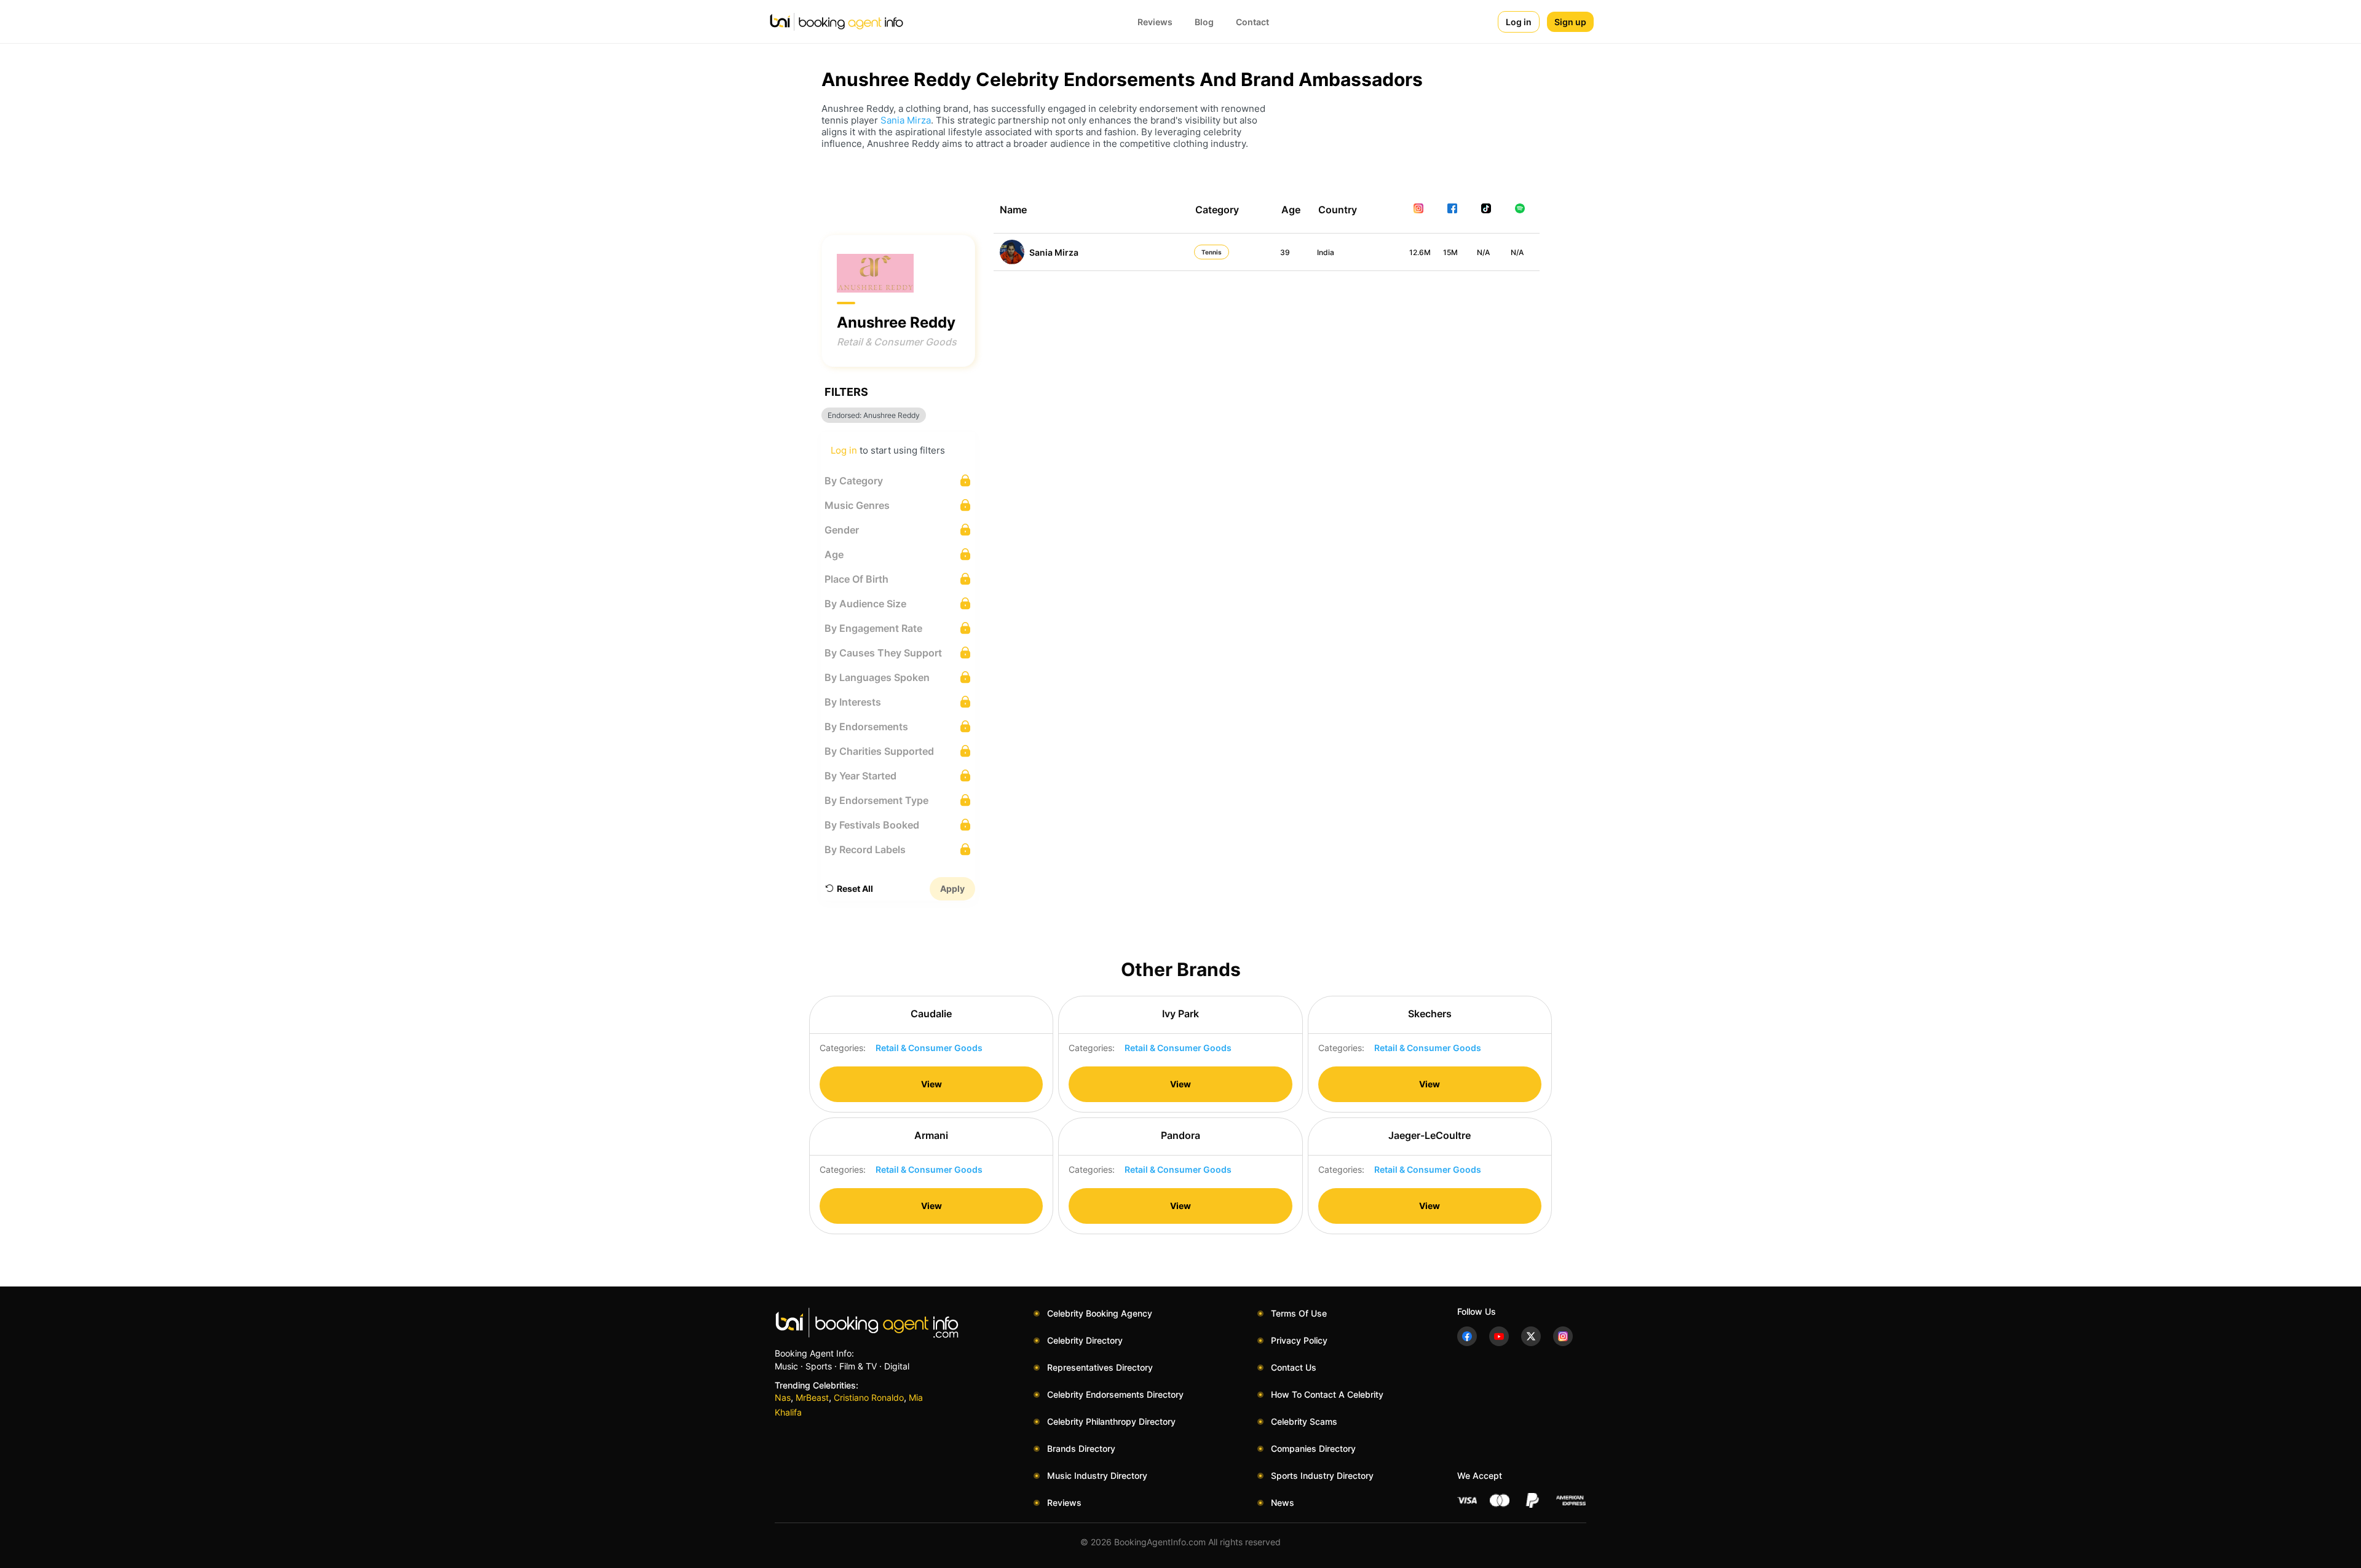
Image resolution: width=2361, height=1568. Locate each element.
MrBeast (812, 1397)
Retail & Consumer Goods (897, 342)
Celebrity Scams (1304, 1421)
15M (1450, 252)
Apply (952, 888)
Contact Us (1294, 1367)
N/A (1483, 252)
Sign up (1570, 22)
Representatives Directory (1100, 1367)
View (931, 1084)
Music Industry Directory (1097, 1475)
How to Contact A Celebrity (1327, 1394)
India (1326, 252)
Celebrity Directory (1085, 1340)
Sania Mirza (906, 120)
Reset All (855, 888)
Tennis (1212, 252)
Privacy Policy (1299, 1340)
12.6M (1420, 252)
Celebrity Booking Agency (1100, 1313)
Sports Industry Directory (1322, 1475)
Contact (1252, 22)
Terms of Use (1299, 1313)
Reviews (1155, 22)
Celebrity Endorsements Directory (1115, 1394)
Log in (1519, 22)
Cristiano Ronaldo (869, 1397)
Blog (1204, 22)
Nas (783, 1397)
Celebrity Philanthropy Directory (1111, 1421)
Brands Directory (1081, 1448)
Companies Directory (1313, 1448)
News (1283, 1503)
